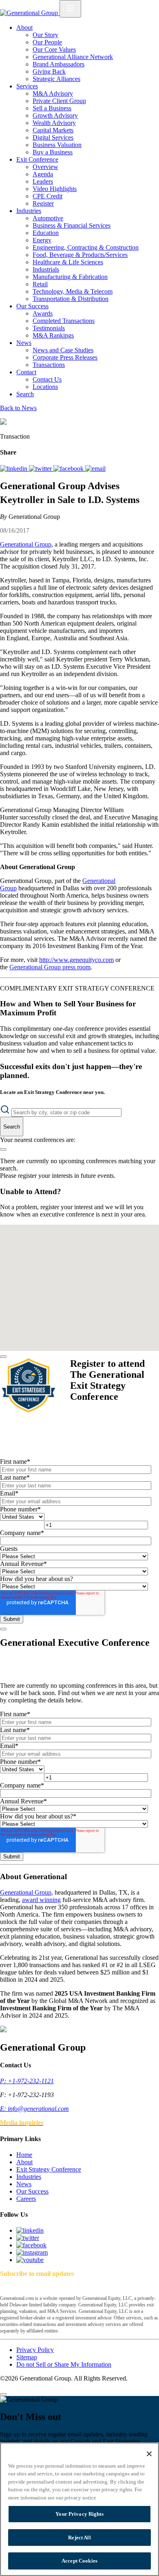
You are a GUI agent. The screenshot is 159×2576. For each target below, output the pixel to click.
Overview (45, 167)
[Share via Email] (95, 469)
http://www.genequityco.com (76, 960)
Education (46, 233)
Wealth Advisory (54, 123)
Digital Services (53, 137)
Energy (42, 240)
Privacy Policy (35, 2350)
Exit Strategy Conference (49, 2169)
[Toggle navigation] (70, 9)
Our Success (32, 306)
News (24, 343)
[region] (79, 2509)
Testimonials (49, 328)
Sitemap (27, 2357)
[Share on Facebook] (69, 469)
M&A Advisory (53, 93)
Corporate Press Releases (65, 357)
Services (27, 86)
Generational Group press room (50, 967)
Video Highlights (55, 189)
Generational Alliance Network (73, 57)
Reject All (79, 2538)
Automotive (48, 218)
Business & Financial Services (72, 225)
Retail (40, 284)
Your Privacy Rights (79, 2514)
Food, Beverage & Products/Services (80, 255)
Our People (47, 42)
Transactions (49, 365)
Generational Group (26, 544)
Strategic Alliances (56, 79)
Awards (43, 313)
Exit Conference (37, 159)
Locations (45, 387)
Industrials (46, 269)
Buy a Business (53, 152)
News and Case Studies (63, 350)
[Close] (3, 1357)
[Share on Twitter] (41, 469)
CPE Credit (47, 196)
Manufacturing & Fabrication (70, 277)
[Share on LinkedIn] (14, 469)
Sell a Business (52, 108)
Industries (29, 211)
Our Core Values (54, 49)
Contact (26, 372)
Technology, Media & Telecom (73, 291)
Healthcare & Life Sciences (68, 262)
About (24, 27)
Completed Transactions (64, 321)
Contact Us (47, 379)
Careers (26, 2199)
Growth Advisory (55, 115)
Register (43, 203)
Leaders (43, 181)
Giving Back (49, 71)
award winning (41, 1900)
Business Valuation (57, 145)
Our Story (45, 35)
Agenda (43, 174)
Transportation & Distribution (71, 299)
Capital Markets (53, 130)
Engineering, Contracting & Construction (86, 247)
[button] (76, 1249)
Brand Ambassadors (59, 64)
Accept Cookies (79, 2561)
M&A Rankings (53, 335)
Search (25, 394)
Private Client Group (59, 101)
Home (24, 2155)
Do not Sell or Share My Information (64, 2364)
